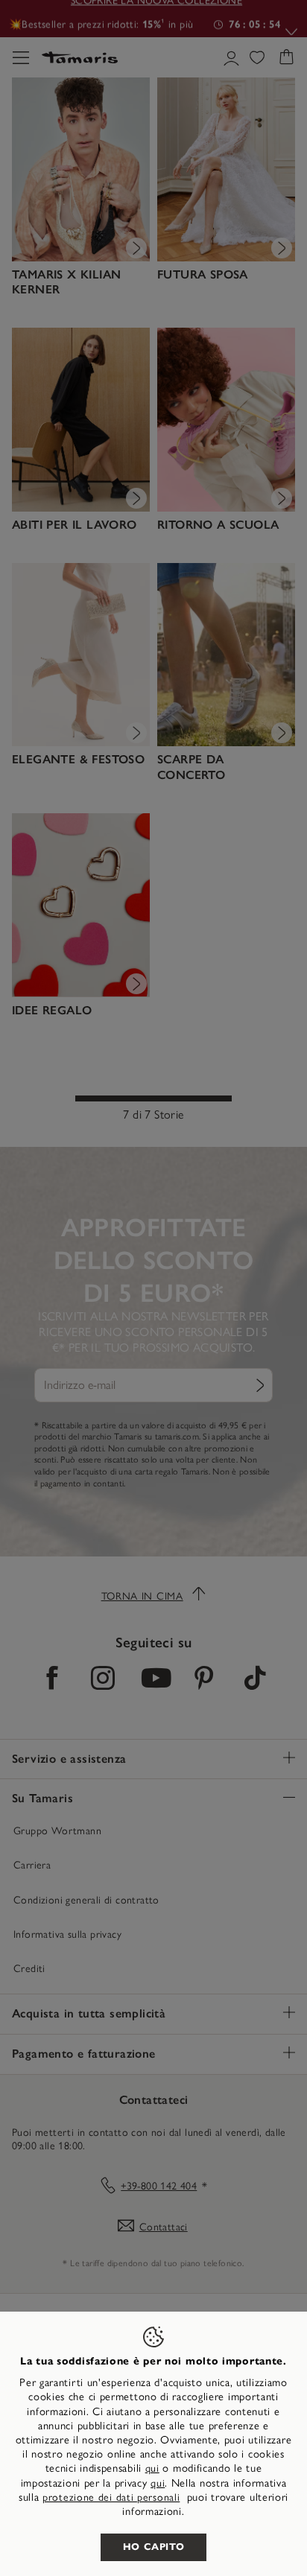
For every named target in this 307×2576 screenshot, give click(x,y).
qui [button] (158, 2483)
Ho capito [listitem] (154, 2547)
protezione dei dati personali (111, 2497)
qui (152, 2468)
